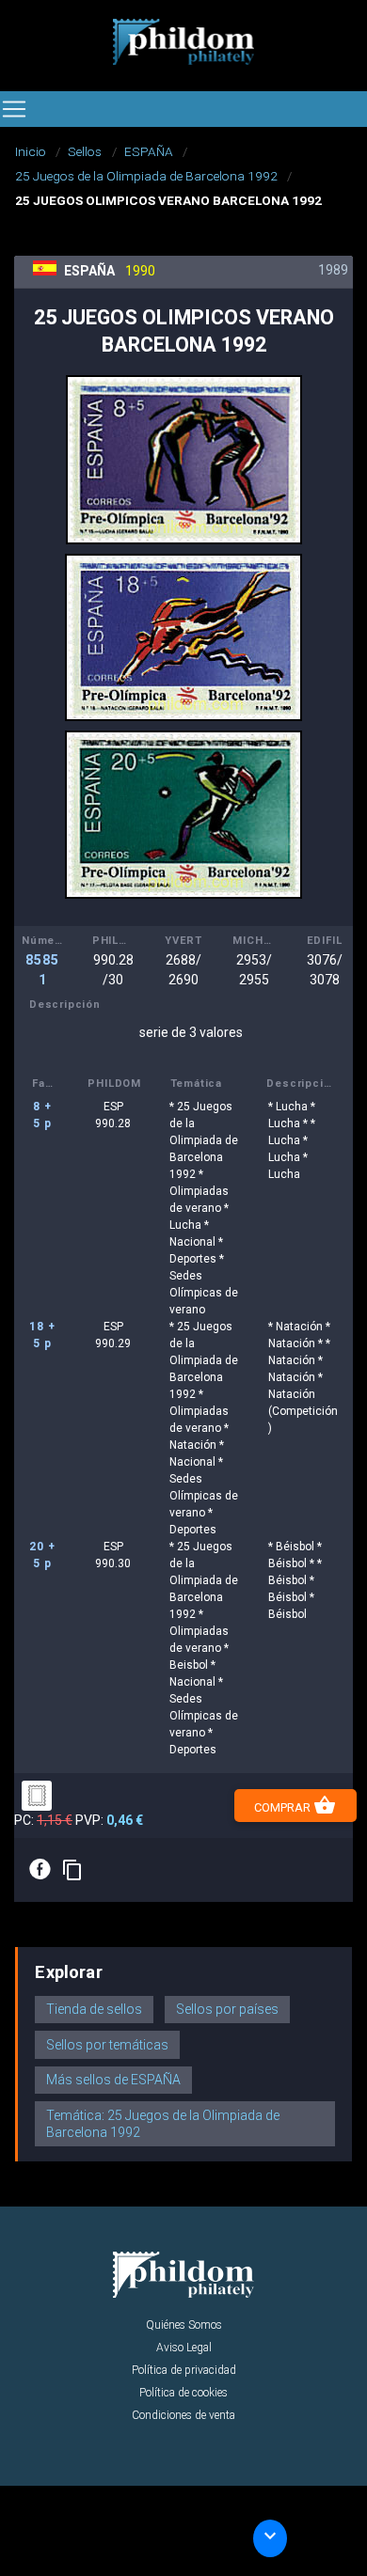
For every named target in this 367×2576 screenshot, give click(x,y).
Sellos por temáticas (107, 2045)
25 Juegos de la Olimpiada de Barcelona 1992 (146, 176)
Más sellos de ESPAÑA (113, 2080)
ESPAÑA (149, 151)
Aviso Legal (184, 2348)
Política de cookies (183, 2393)
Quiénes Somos (184, 2325)
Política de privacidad (184, 2370)
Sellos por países (227, 2009)
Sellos (85, 151)
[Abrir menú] (14, 109)
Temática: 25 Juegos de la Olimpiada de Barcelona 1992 (163, 2124)
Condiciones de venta (183, 2415)
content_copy (72, 1870)
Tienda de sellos (94, 2009)
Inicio (31, 151)
